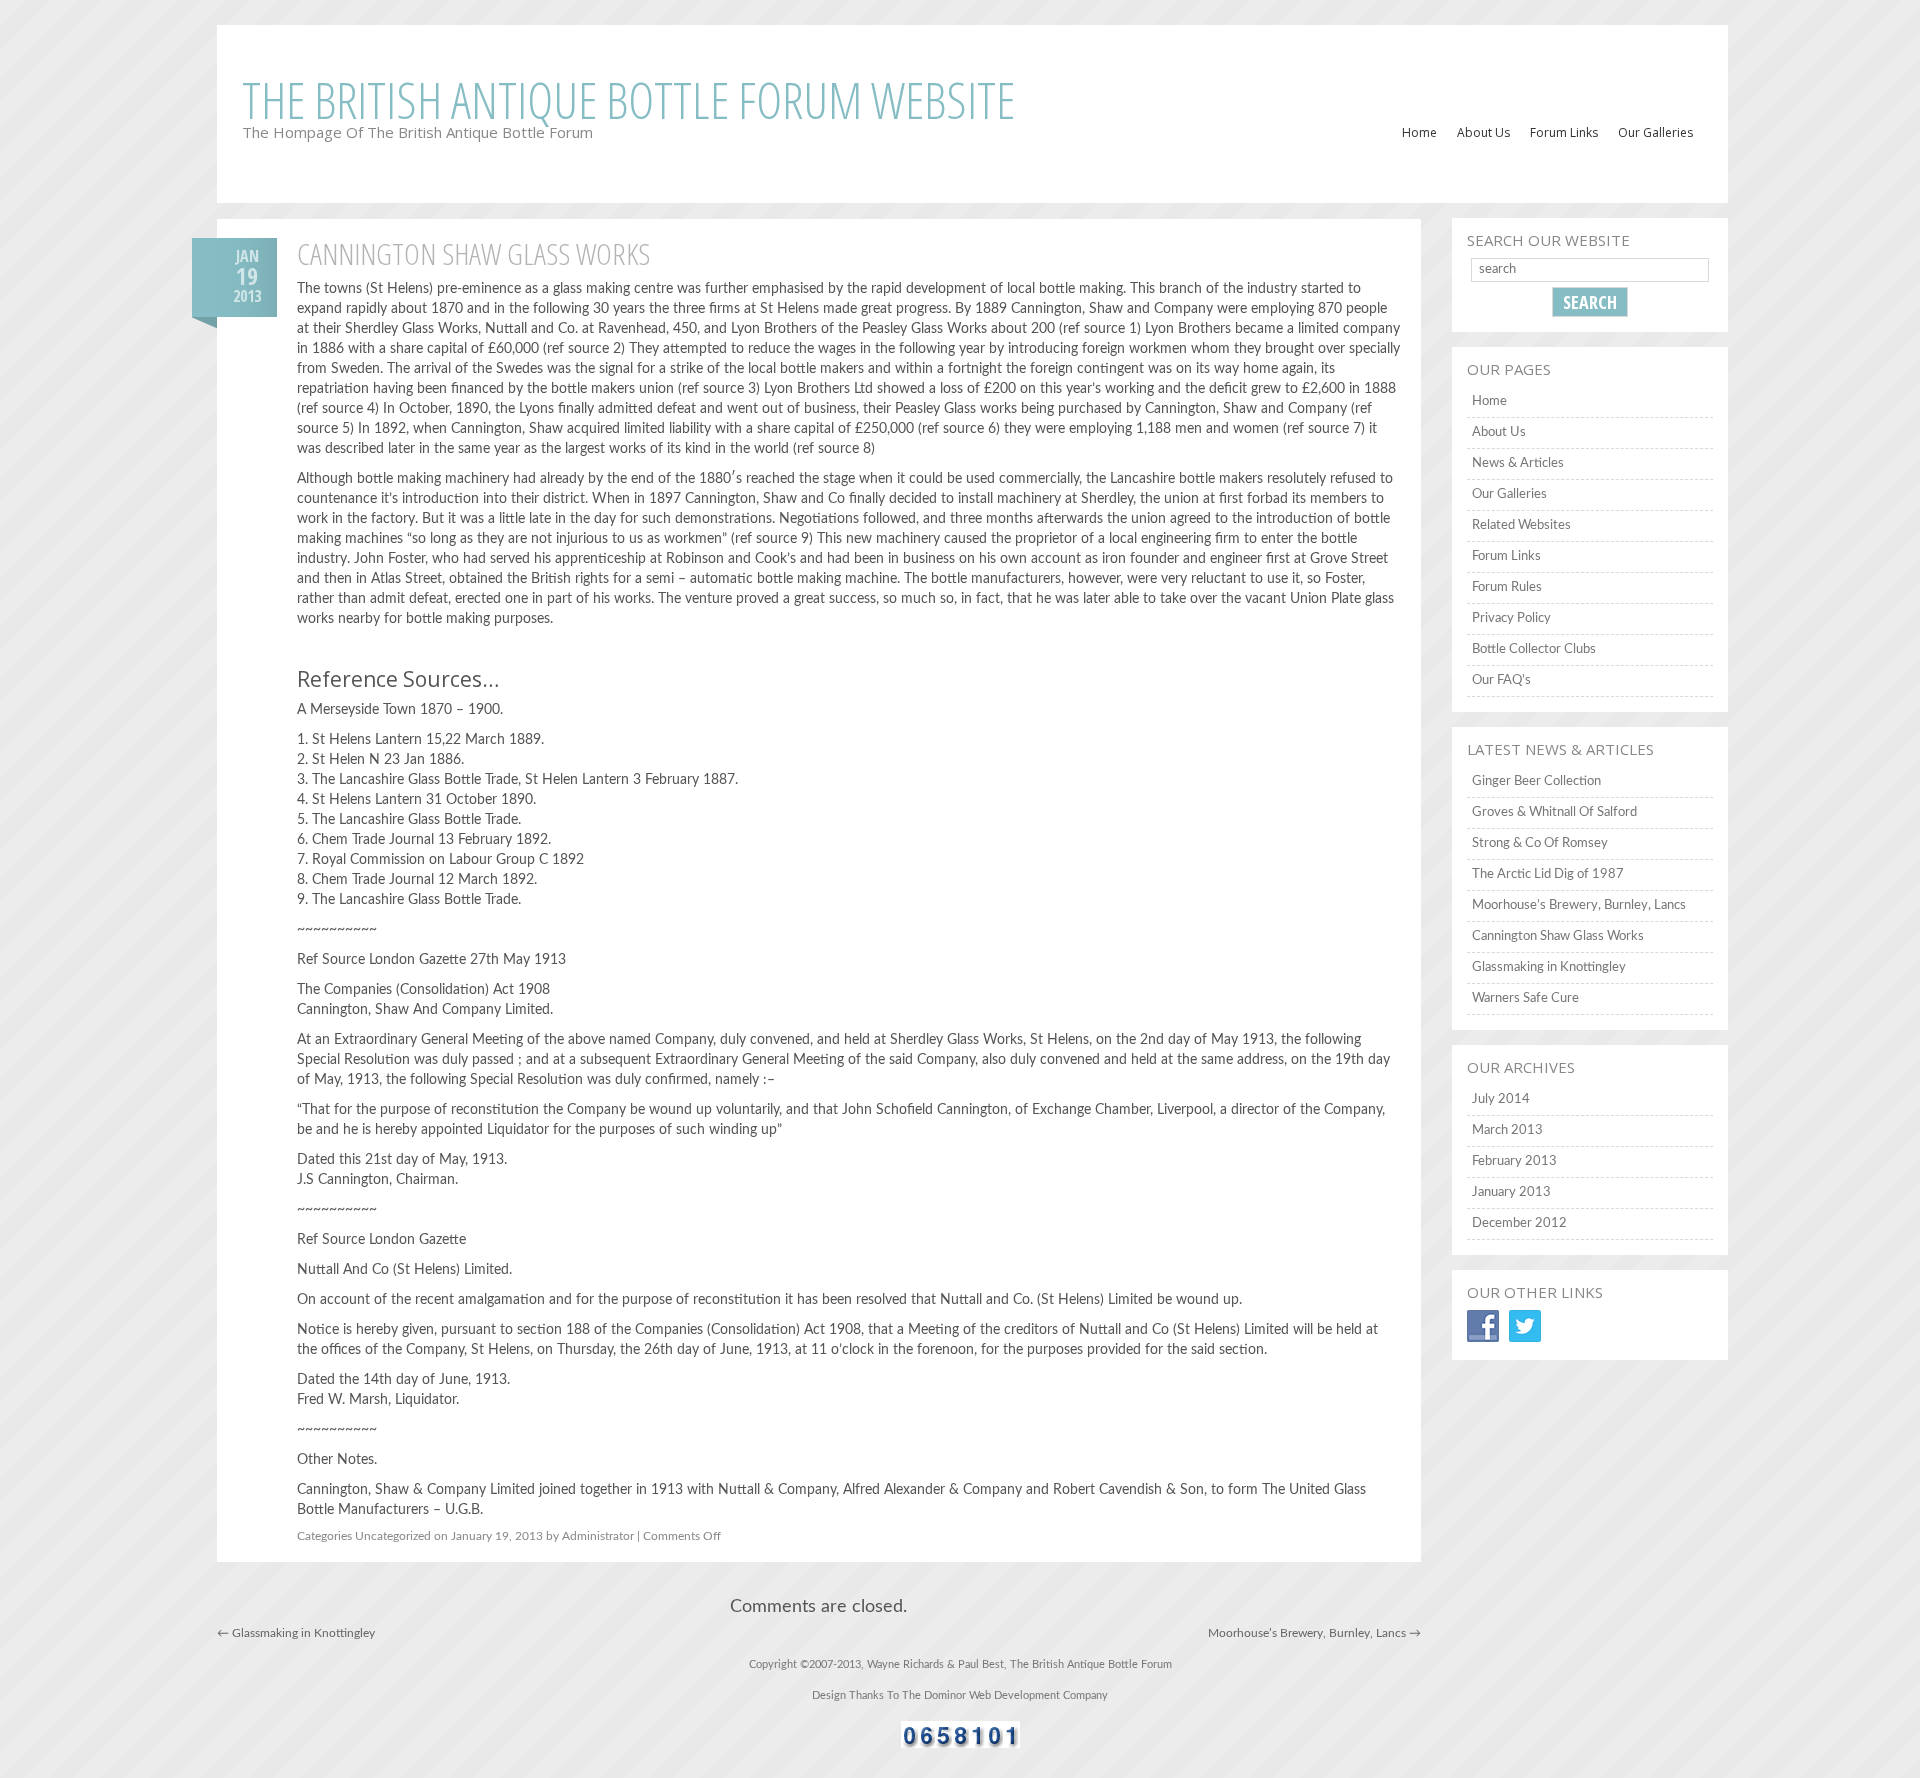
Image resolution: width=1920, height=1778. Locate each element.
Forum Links (1564, 132)
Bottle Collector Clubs (1534, 649)
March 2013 (1507, 1130)
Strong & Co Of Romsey (1540, 843)
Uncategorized (393, 1536)
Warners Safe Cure (1525, 998)
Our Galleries (1655, 132)
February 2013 (1514, 1161)
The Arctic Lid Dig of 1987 (1548, 874)
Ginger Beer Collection (1536, 781)
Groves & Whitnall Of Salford (1554, 812)
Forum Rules (1507, 587)
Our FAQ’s (1501, 680)
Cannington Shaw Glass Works (1558, 936)
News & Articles (1518, 463)
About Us (1483, 132)
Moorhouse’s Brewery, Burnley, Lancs (1314, 1633)
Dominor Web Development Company (1016, 1695)
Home (1419, 132)
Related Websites (1521, 525)
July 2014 (1501, 1099)
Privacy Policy (1511, 618)
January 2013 (1511, 1192)
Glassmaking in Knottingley (296, 1633)
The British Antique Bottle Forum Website (628, 100)
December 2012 (1519, 1223)
